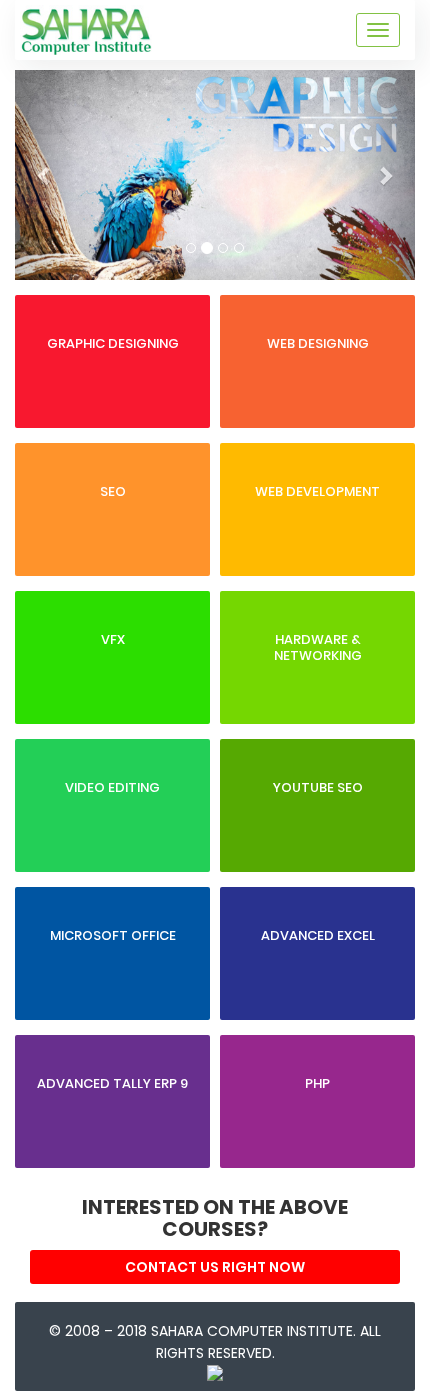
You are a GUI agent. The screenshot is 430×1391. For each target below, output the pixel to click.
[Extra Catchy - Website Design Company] (215, 1366)
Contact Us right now (215, 1267)
